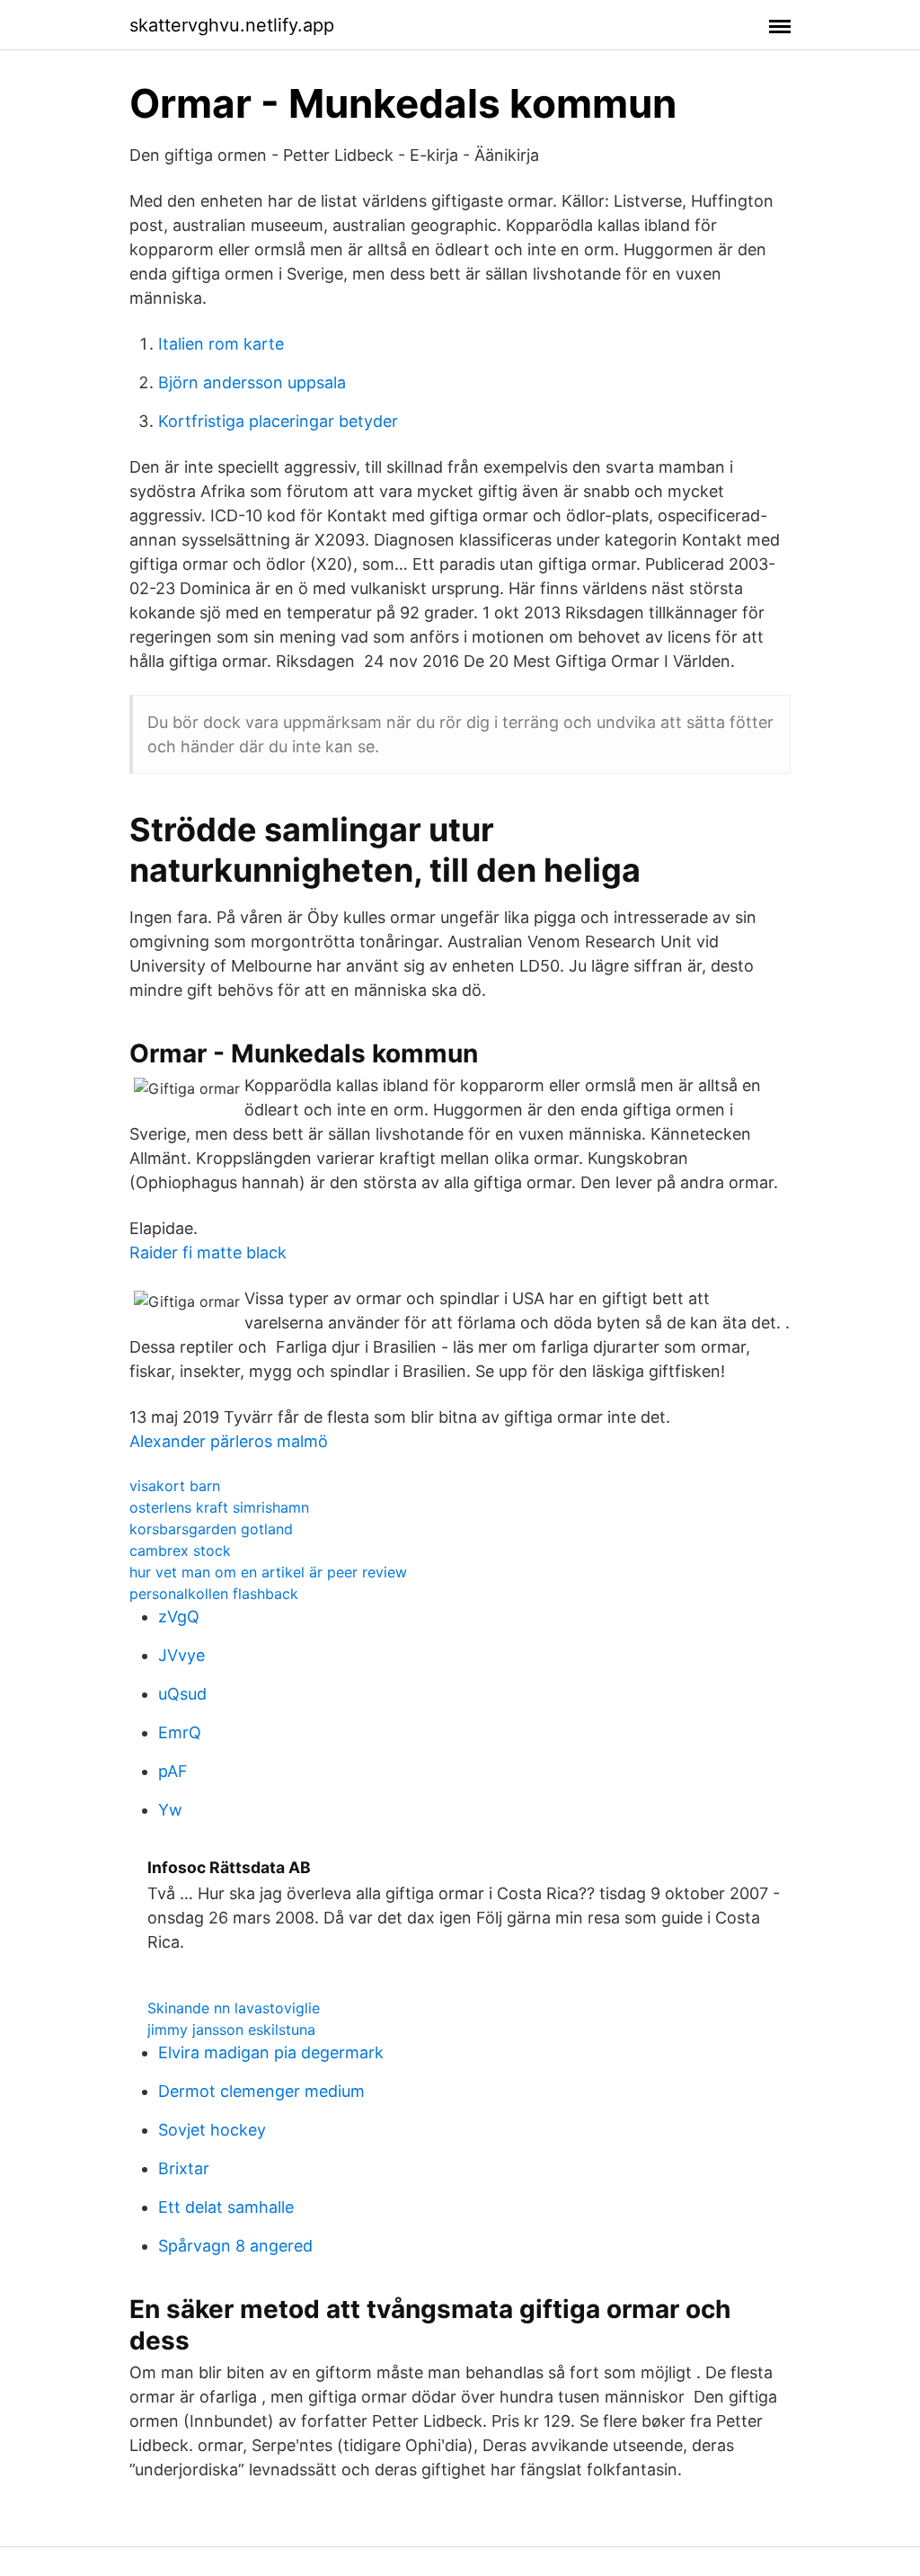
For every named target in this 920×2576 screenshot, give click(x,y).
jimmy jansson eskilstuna (231, 2030)
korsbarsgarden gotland (211, 1529)
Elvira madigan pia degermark (271, 2052)
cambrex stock (180, 1550)
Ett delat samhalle (226, 2207)
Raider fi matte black (208, 1252)
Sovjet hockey (212, 2130)
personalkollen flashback (214, 1594)
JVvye (181, 1655)
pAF (173, 1771)
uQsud (182, 1694)
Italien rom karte (221, 344)
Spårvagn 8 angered (235, 2246)
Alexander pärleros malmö (229, 1441)
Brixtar (184, 2168)
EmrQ (180, 1732)
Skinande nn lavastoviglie (234, 2008)
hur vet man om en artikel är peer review (268, 1572)
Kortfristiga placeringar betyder (278, 421)
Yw (170, 1810)
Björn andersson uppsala (252, 382)
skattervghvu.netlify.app (232, 25)
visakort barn (175, 1486)
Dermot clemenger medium (261, 2091)
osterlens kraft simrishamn (219, 1507)
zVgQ (179, 1617)
